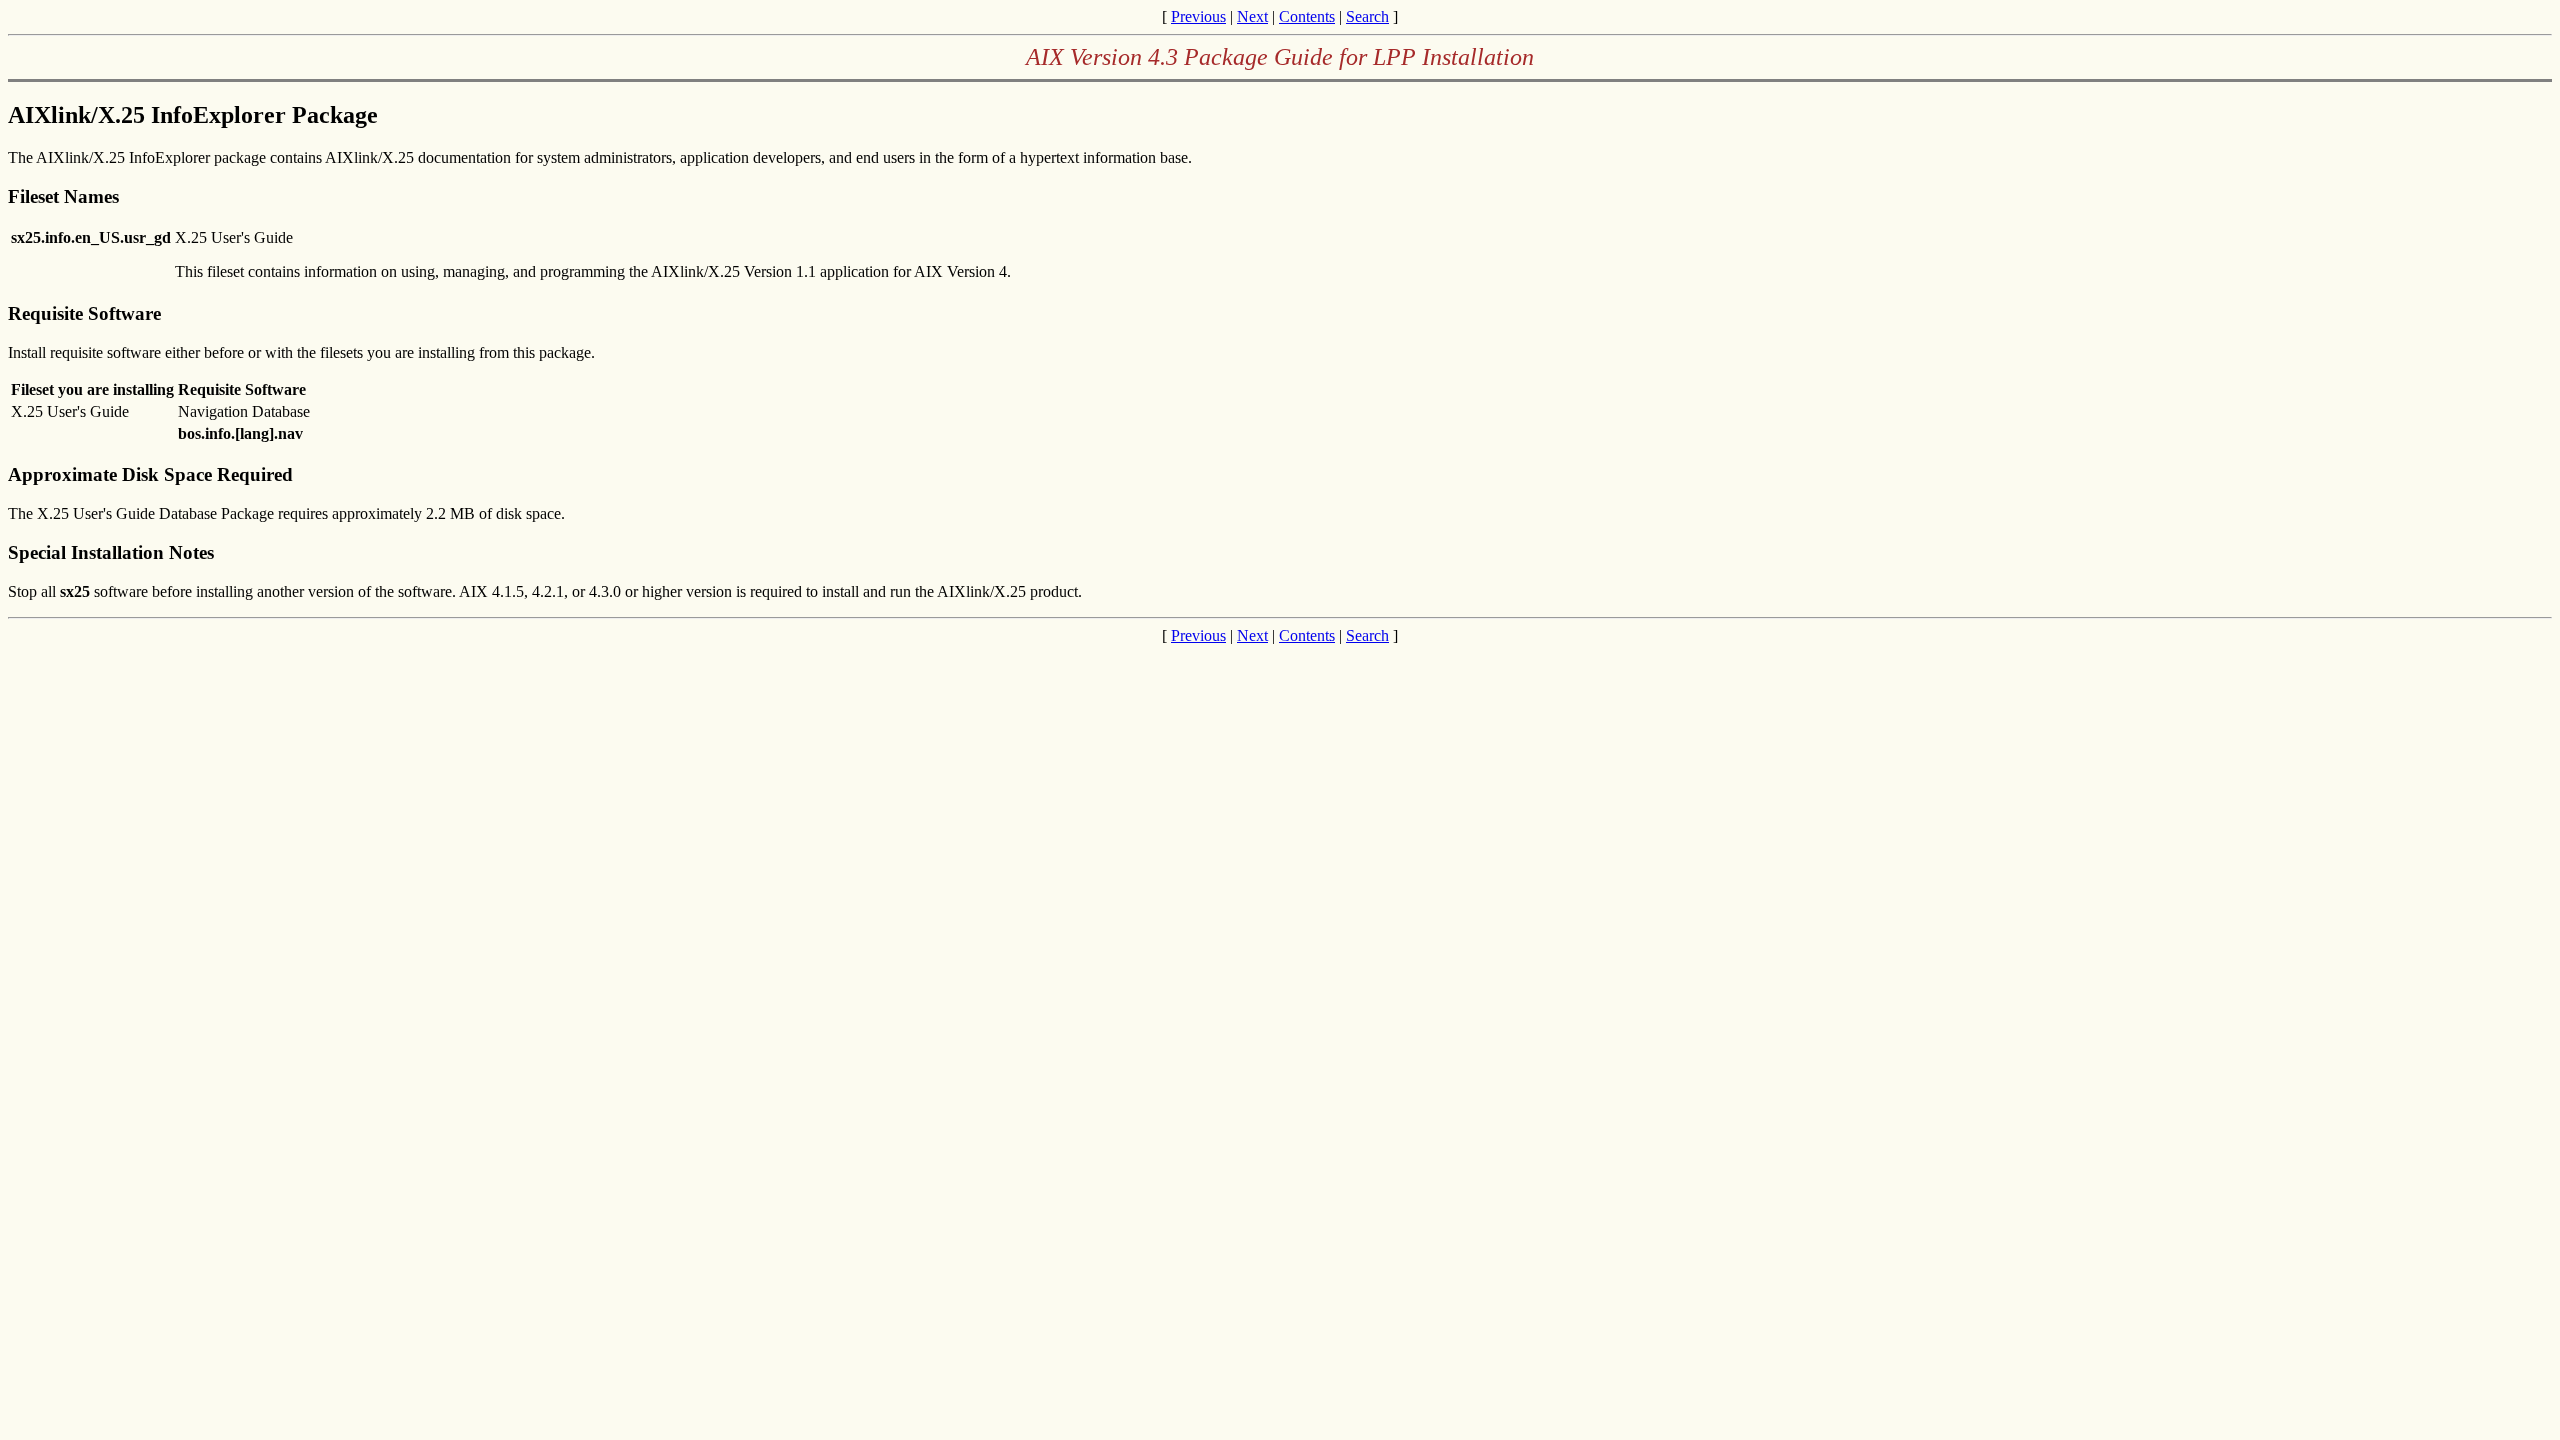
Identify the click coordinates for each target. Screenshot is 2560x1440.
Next (1252, 16)
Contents (1307, 16)
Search (1367, 16)
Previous (1198, 16)
